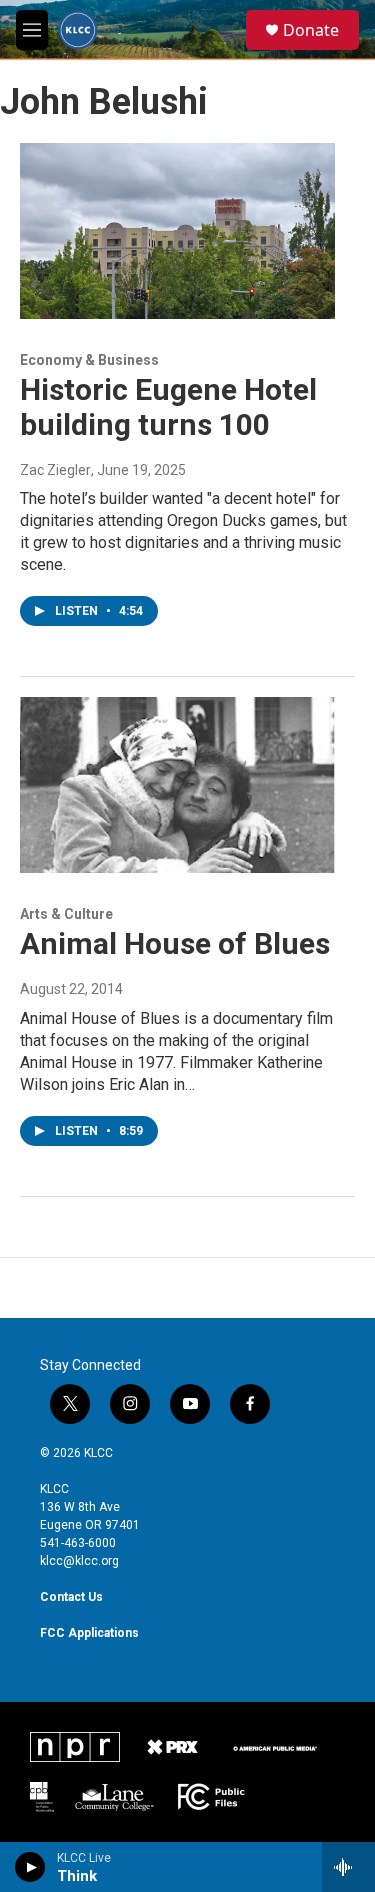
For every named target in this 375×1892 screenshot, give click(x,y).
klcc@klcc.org (79, 1561)
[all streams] (348, 1867)
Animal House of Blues (175, 943)
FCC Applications (89, 1633)
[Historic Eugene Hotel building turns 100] (177, 231)
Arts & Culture (66, 914)
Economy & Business (89, 360)
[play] (30, 1867)
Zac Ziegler (55, 470)
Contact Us (71, 1597)
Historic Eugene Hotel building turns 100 (168, 407)
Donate (311, 30)
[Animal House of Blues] (177, 785)
